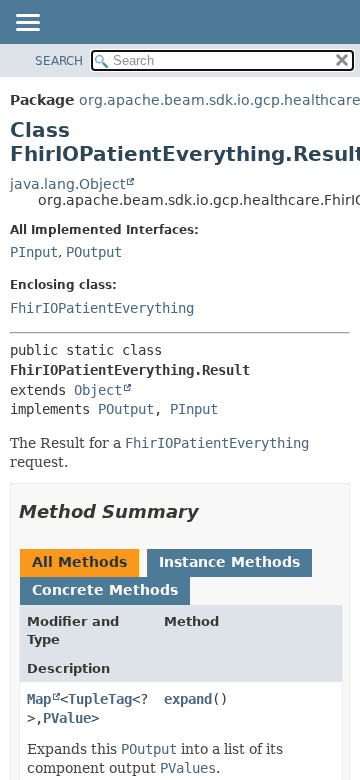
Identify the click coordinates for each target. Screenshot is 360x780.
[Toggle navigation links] (27, 24)
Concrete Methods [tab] (105, 590)
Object (98, 390)
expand (188, 699)
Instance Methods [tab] (229, 562)
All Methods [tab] (79, 562)
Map (39, 699)
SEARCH (59, 61)
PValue (67, 718)
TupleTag (100, 699)
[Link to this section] (213, 511)
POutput (94, 252)
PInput (34, 252)
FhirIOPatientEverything (102, 308)
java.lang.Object (67, 184)
